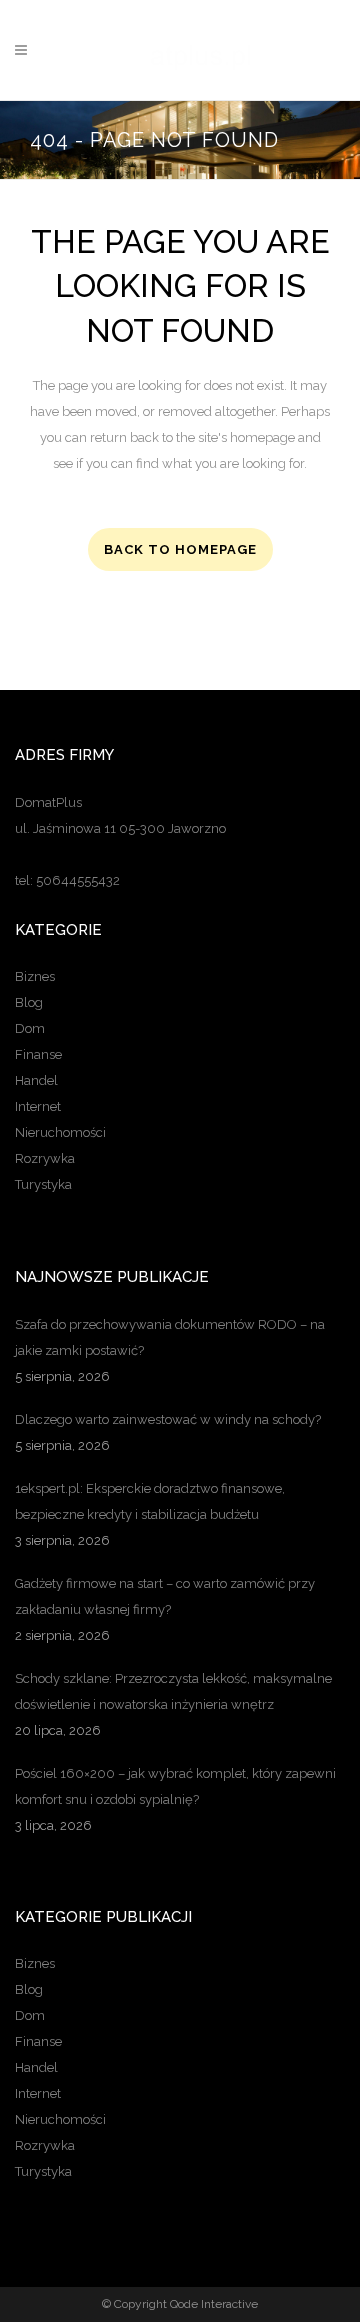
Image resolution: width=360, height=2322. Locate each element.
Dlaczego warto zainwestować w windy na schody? (168, 1419)
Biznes (35, 976)
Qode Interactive (214, 2304)
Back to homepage (180, 549)
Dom (30, 1028)
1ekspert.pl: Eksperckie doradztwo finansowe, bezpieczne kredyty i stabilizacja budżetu (150, 1501)
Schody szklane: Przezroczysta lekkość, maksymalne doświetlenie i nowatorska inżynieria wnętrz (173, 1691)
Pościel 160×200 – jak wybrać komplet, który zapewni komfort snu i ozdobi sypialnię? (175, 1786)
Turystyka (43, 1184)
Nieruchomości (60, 1132)
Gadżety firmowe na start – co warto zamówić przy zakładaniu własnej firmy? (165, 1596)
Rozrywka (45, 1158)
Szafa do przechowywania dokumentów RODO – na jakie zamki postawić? (170, 1337)
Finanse (38, 1054)
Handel (36, 1080)
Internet (38, 1106)
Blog (29, 1002)
